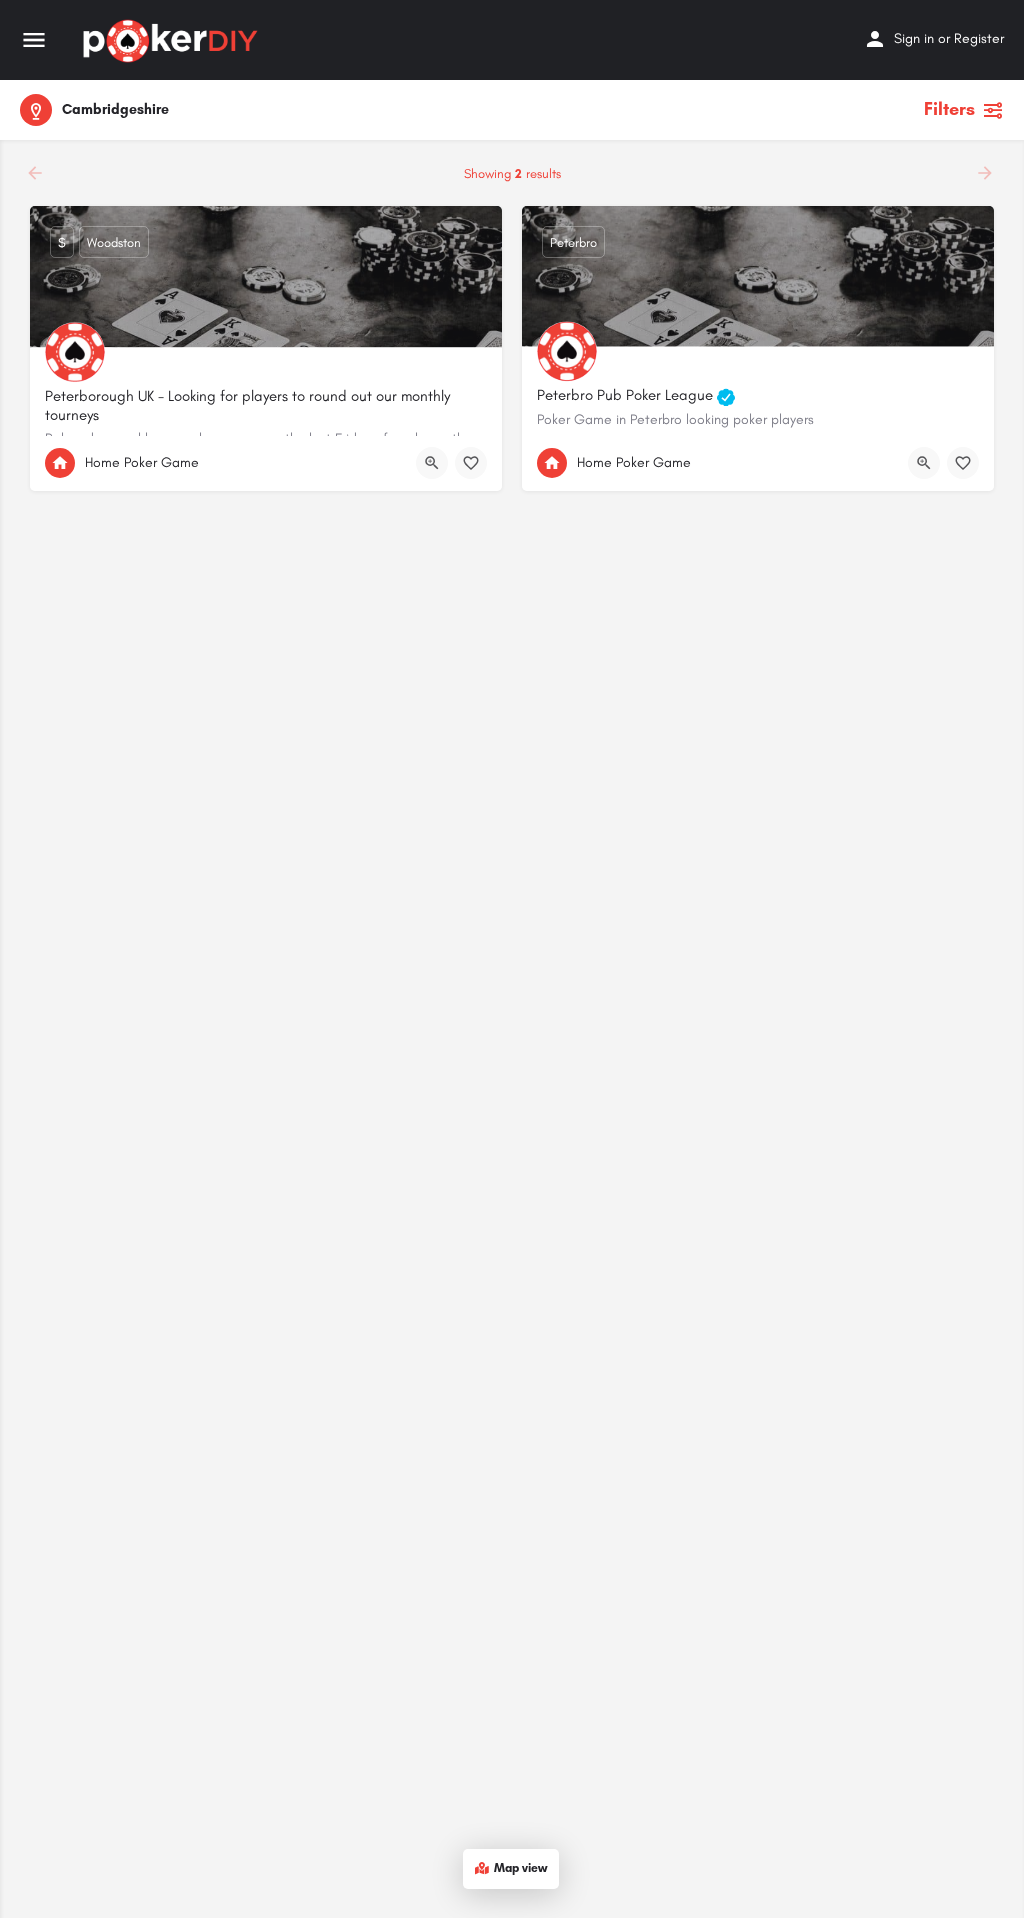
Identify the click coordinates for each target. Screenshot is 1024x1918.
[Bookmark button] (471, 463)
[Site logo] (173, 41)
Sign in (914, 38)
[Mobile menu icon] (34, 41)
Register (979, 38)
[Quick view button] (432, 463)
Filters (949, 109)
